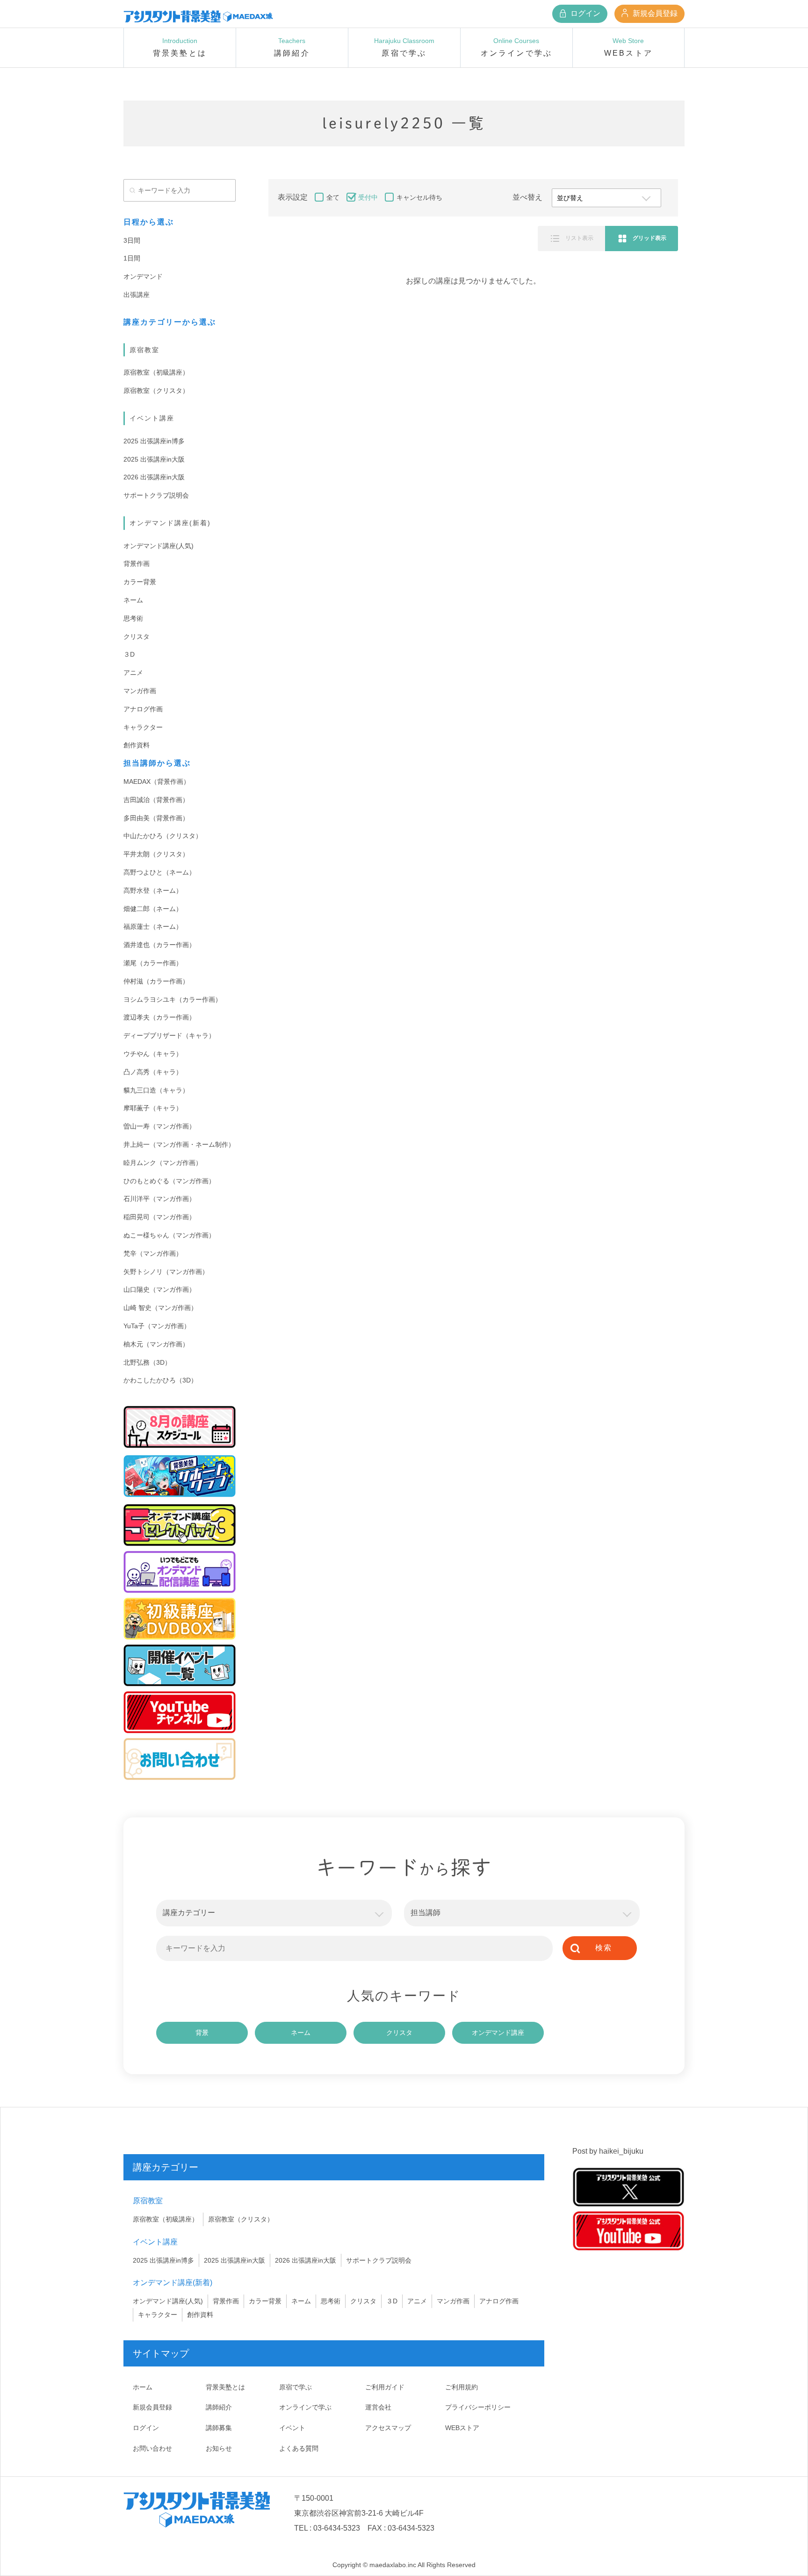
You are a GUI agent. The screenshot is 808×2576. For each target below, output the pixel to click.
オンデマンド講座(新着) (170, 523)
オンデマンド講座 (498, 2033)
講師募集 (219, 2428)
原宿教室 (144, 350)
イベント (292, 2428)
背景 (202, 2033)
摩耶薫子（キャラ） (153, 1108)
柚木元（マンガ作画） (156, 1344)
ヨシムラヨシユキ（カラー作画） (173, 999)
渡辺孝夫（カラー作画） (159, 1017)
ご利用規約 (462, 2387)
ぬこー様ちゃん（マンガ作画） (169, 1235)
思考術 (133, 618)
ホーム (143, 2387)
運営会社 (378, 2407)
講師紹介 (219, 2407)
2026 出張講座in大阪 (154, 477)
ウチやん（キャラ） (153, 1054)
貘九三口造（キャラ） (156, 1090)
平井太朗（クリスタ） (156, 854)
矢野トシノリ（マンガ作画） (166, 1272)
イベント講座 (152, 418)
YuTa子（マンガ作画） (157, 1326)
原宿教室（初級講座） (156, 372)
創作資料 (137, 745)
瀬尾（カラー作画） (153, 963)
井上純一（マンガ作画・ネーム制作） (179, 1144)
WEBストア (462, 2428)
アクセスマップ (388, 2428)
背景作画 (137, 564)
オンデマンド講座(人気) (159, 546)
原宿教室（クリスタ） (156, 391)
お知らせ (219, 2448)
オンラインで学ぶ (305, 2407)
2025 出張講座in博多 (154, 441)
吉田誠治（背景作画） (156, 800)
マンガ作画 (140, 691)
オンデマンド (143, 276)
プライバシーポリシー (478, 2407)
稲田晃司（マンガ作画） (159, 1217)
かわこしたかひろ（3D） (160, 1380)
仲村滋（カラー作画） (156, 981)
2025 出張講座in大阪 (154, 459)
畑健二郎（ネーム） (153, 909)
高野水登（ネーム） (153, 890)
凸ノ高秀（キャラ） (153, 1072)
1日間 (132, 258)
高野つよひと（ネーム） (159, 872)
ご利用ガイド (385, 2387)
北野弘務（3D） (147, 1362)
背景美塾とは (225, 2387)
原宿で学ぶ (296, 2387)
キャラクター (143, 727)
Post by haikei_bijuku (608, 2151)
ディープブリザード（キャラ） (169, 1035)
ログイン (584, 13)
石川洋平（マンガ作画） (159, 1199)
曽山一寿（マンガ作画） (159, 1126)
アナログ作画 (143, 709)
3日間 (132, 240)
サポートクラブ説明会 (156, 495)
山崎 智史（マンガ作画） (160, 1308)
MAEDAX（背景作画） (157, 781)
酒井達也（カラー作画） (159, 945)
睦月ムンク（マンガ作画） (163, 1163)
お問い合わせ (152, 2448)
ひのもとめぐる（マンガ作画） (169, 1181)
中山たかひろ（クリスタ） (163, 836)
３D (129, 654)
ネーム (133, 600)
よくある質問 (299, 2448)
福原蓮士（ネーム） (153, 926)
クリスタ (137, 637)
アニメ (133, 673)
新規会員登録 (654, 13)
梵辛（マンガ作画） (153, 1253)
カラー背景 (140, 582)
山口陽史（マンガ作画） (159, 1289)
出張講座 (137, 295)
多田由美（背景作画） (156, 818)
